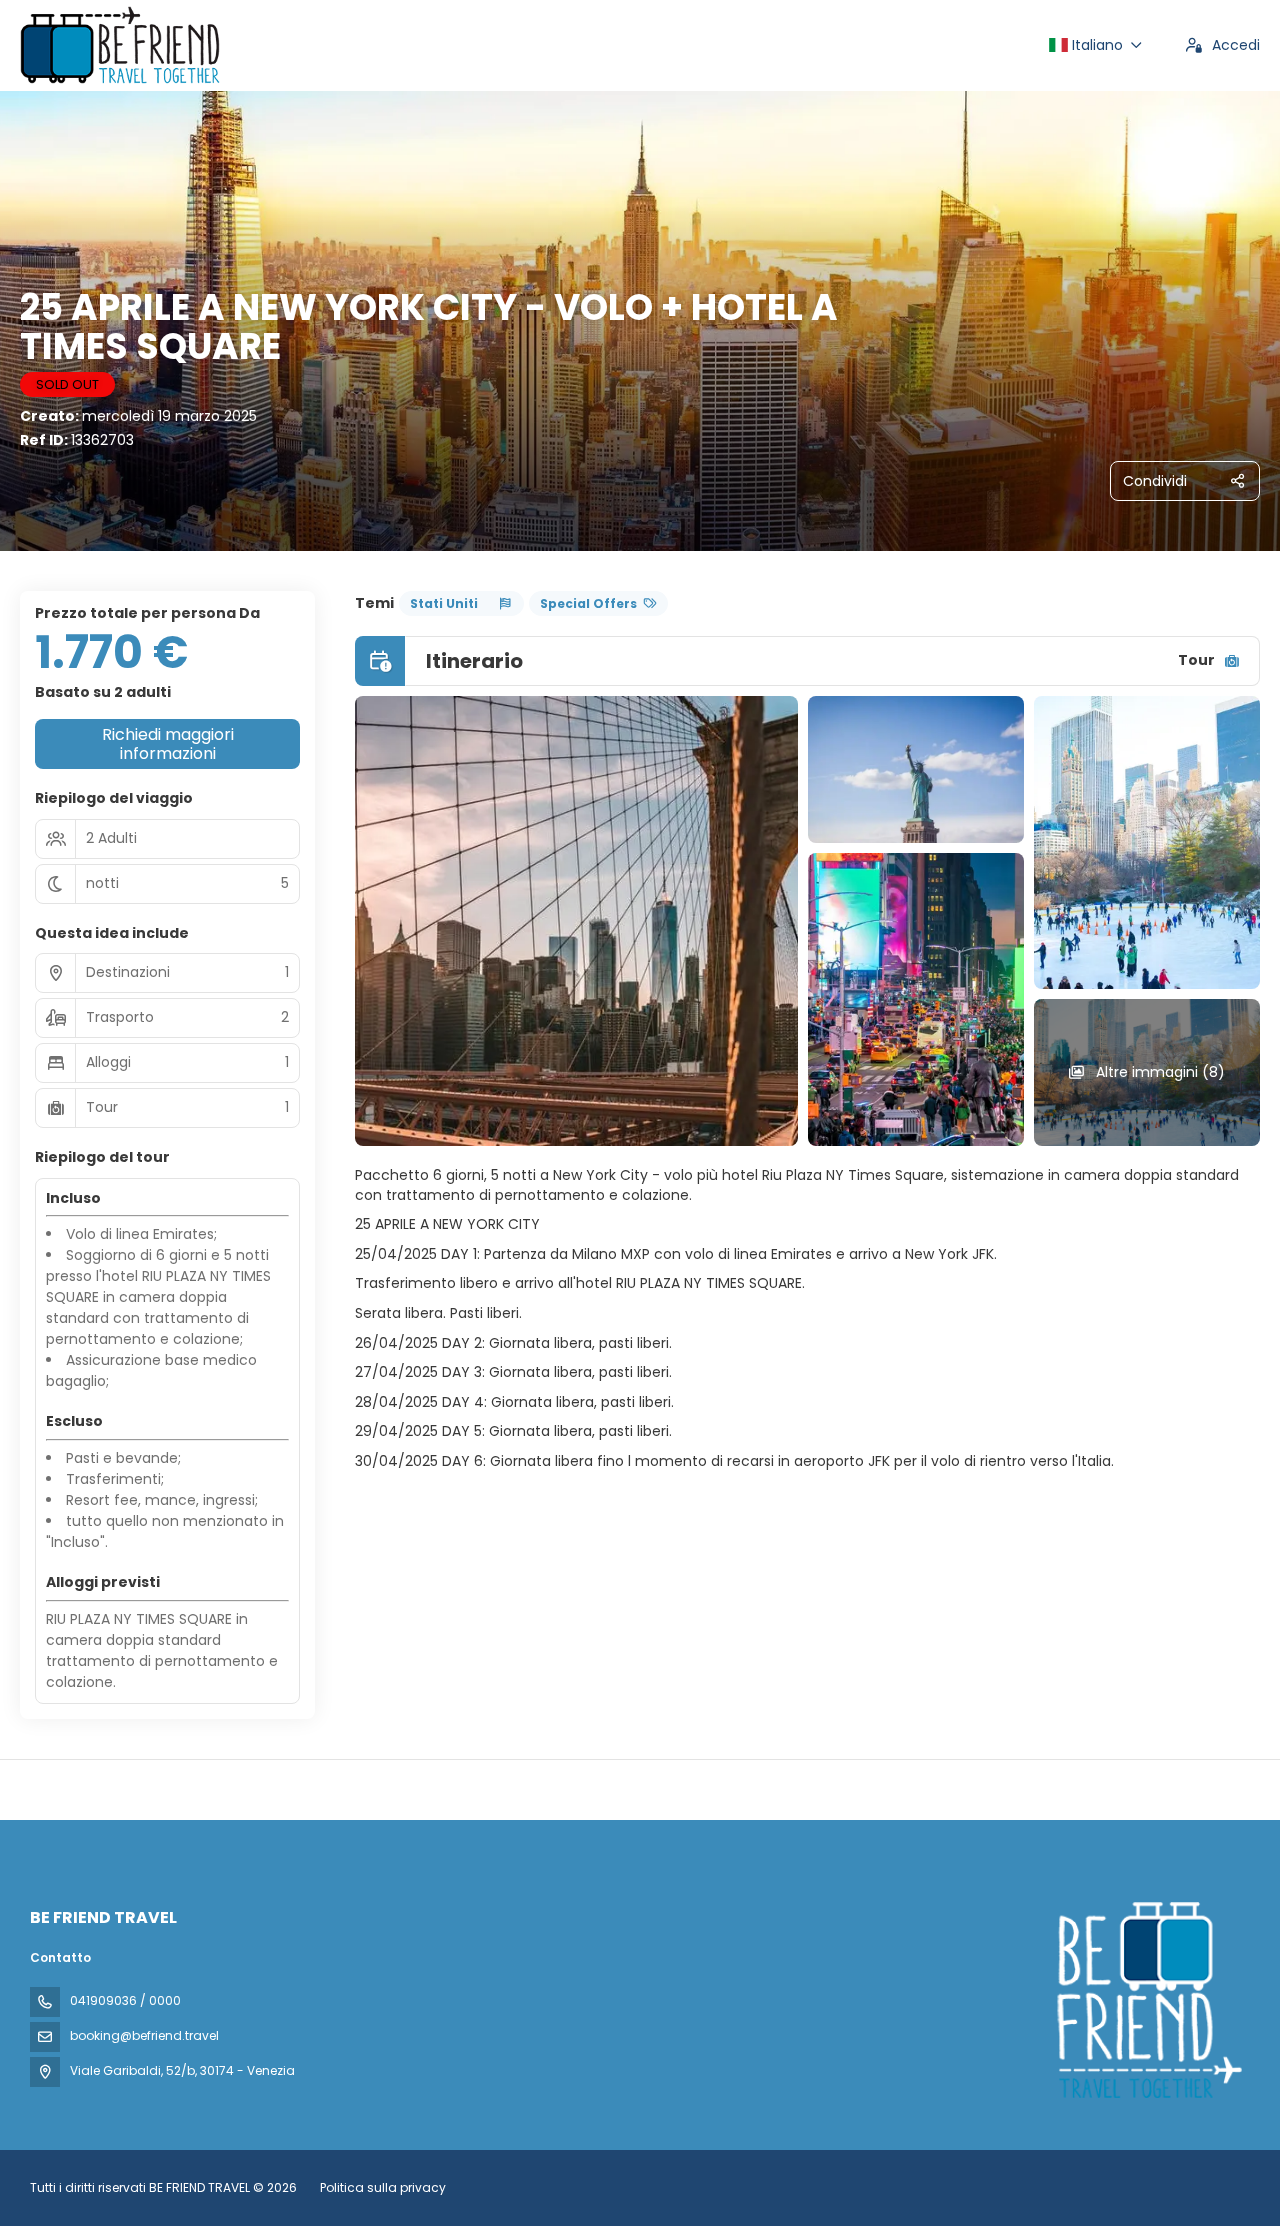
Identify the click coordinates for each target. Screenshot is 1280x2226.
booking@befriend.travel (144, 2035)
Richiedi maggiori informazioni (168, 744)
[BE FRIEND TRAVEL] (1148, 2000)
